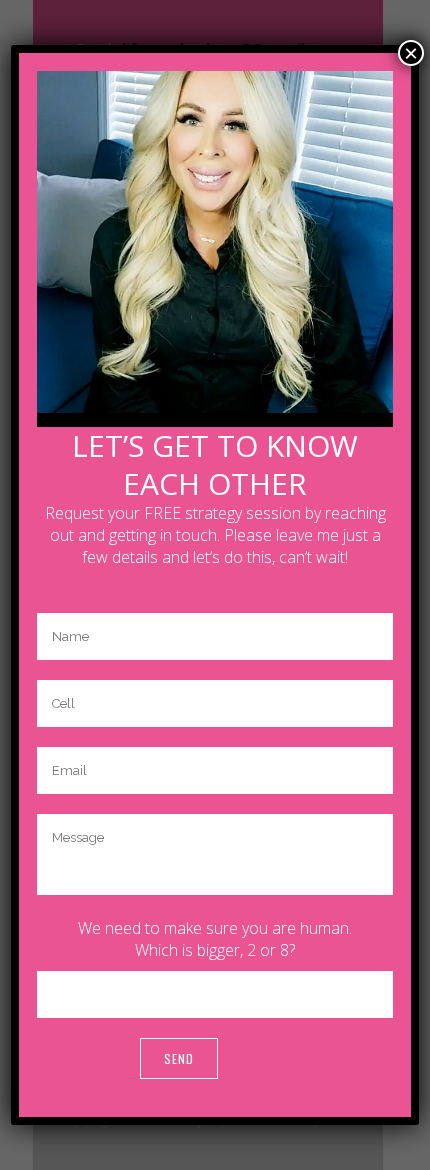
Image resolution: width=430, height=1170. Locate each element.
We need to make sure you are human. (215, 928)
